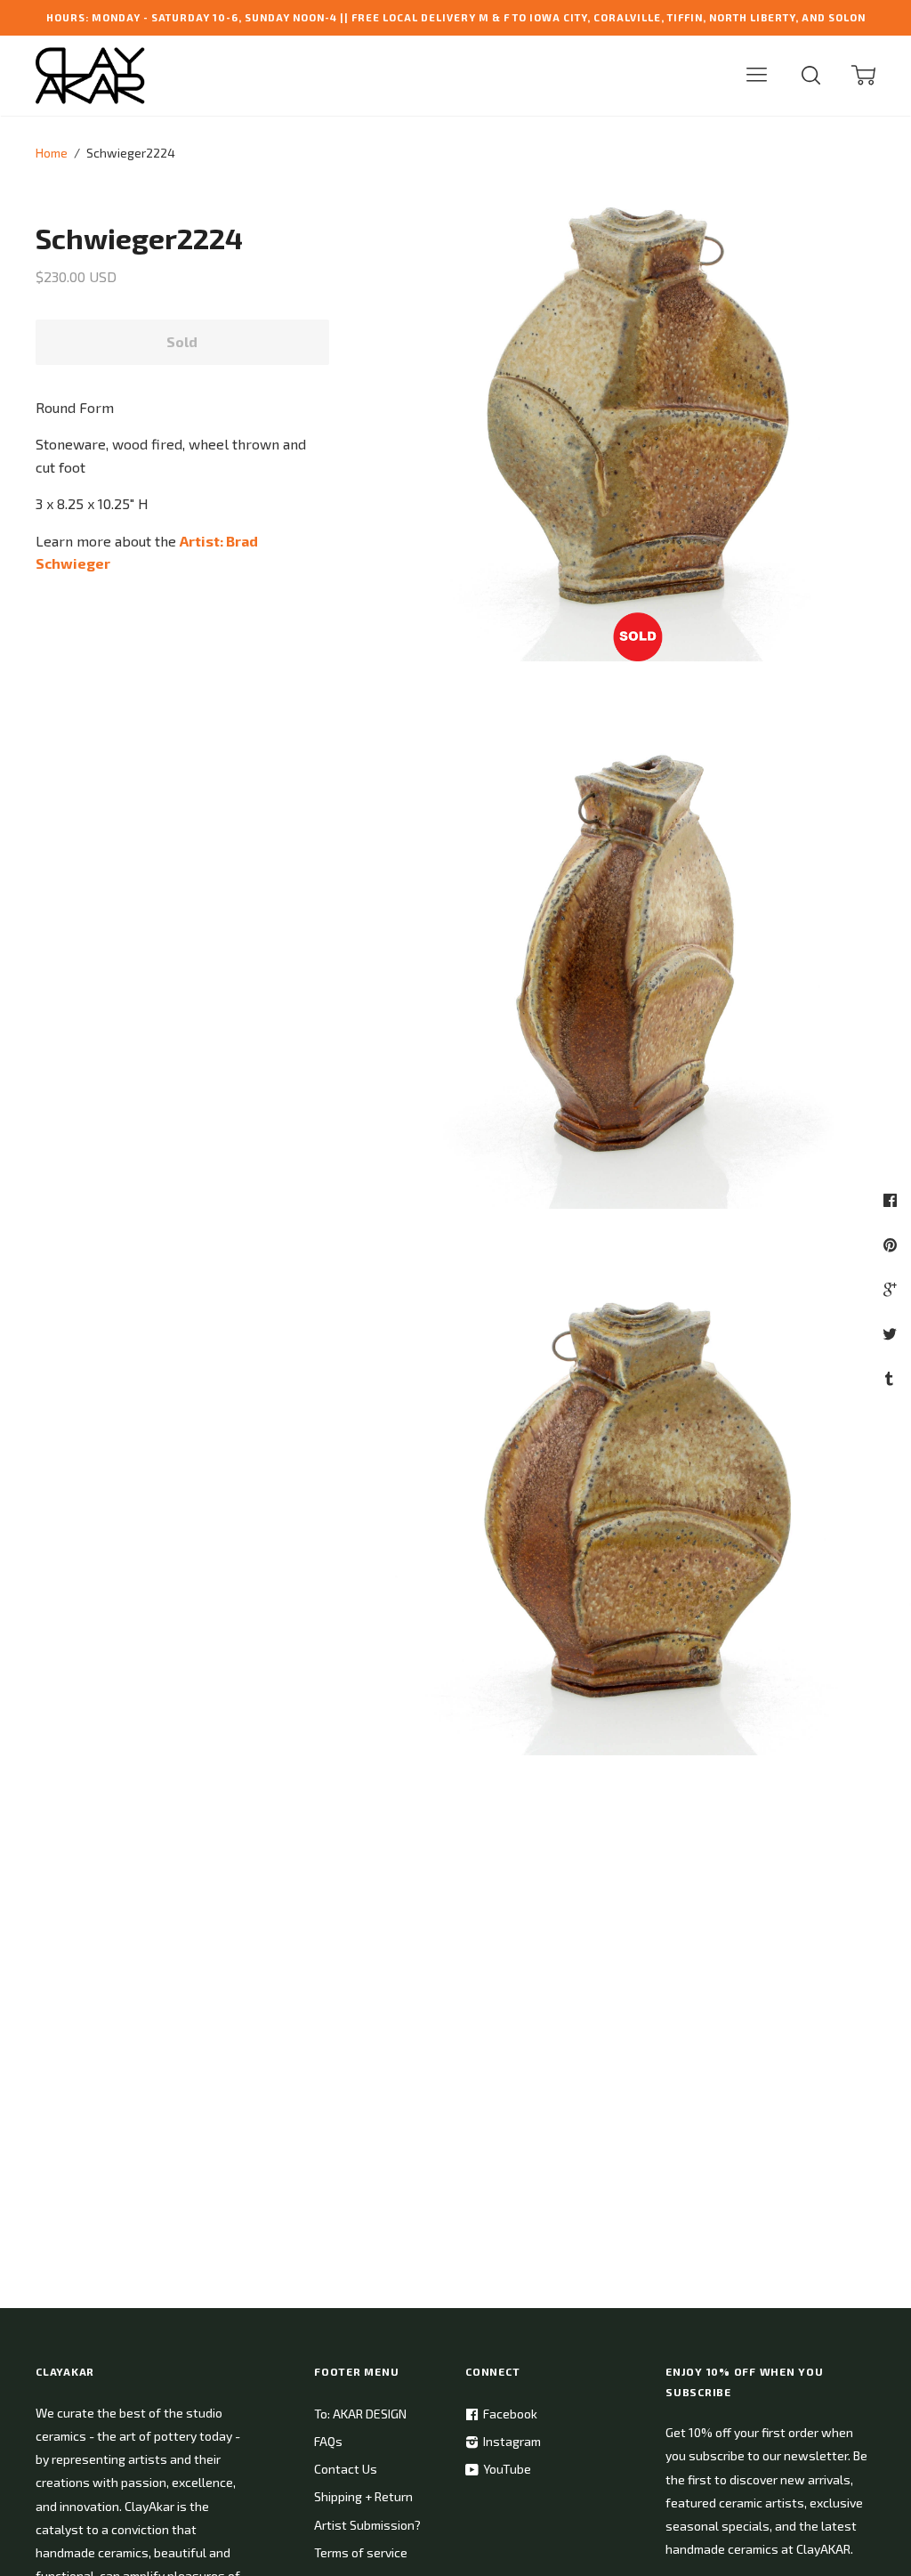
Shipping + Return (363, 2496)
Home (52, 153)
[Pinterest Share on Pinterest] (892, 1244)
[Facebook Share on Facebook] (892, 1200)
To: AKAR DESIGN (360, 2414)
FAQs (328, 2441)
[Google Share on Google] (892, 1289)
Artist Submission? (367, 2525)
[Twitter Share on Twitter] (892, 1333)
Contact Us (346, 2469)
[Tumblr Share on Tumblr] (891, 1378)
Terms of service (361, 2552)
